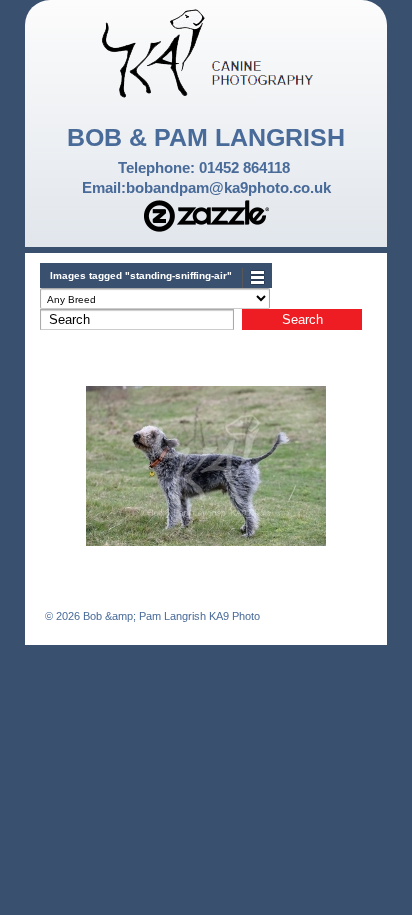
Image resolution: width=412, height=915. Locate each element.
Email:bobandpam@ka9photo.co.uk (206, 187)
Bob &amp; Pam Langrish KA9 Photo (170, 616)
